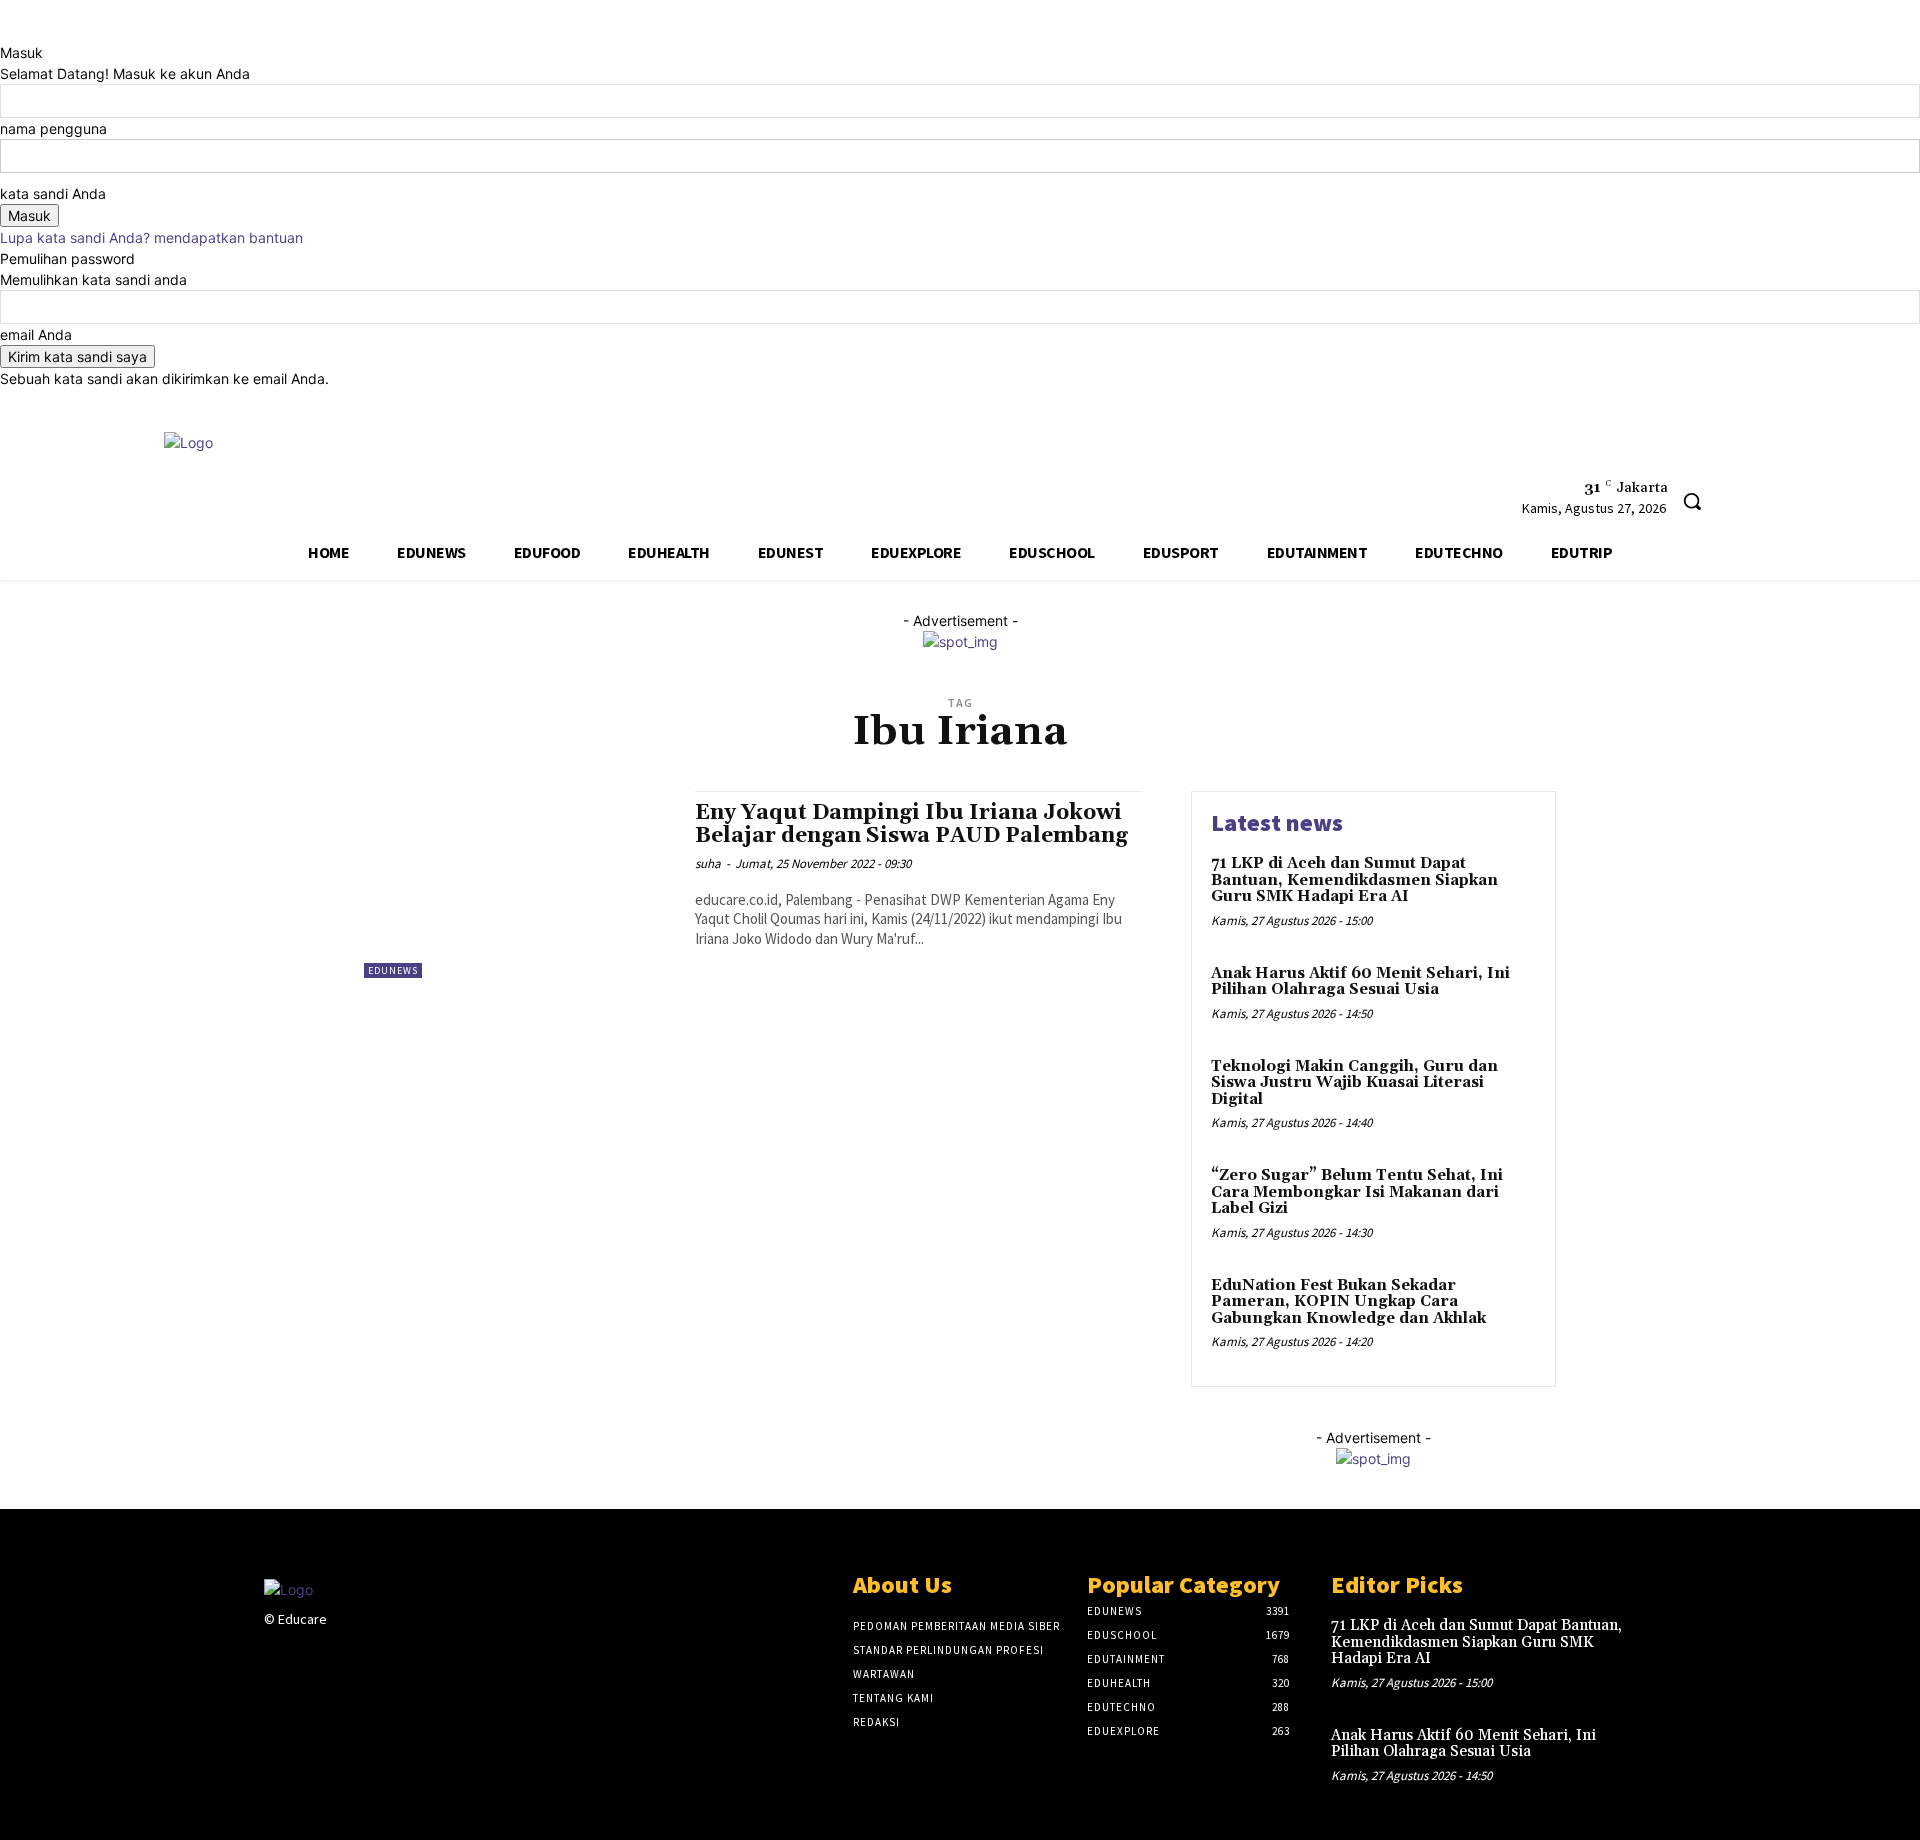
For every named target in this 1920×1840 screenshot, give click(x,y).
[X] (1393, 457)
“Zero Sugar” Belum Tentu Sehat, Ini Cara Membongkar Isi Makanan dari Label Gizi (1357, 1192)
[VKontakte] (382, 1657)
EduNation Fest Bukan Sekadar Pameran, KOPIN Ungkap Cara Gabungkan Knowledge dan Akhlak (1348, 1302)
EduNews (393, 970)
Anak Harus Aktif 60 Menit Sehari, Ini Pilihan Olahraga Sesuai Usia (1360, 982)
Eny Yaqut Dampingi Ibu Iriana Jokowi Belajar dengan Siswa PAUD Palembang (911, 824)
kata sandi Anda (53, 193)
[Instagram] (311, 1657)
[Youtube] (1430, 457)
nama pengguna (53, 128)
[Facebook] (1356, 457)
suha (708, 863)
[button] (1692, 501)
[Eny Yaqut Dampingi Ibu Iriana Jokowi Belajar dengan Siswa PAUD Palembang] (519, 884)
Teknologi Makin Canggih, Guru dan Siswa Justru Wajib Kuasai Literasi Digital (1354, 1083)
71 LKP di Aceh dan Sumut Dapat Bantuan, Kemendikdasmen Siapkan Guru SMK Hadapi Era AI (1354, 880)
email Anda (36, 334)
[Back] (5, 31)
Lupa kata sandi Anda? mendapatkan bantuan (151, 237)
